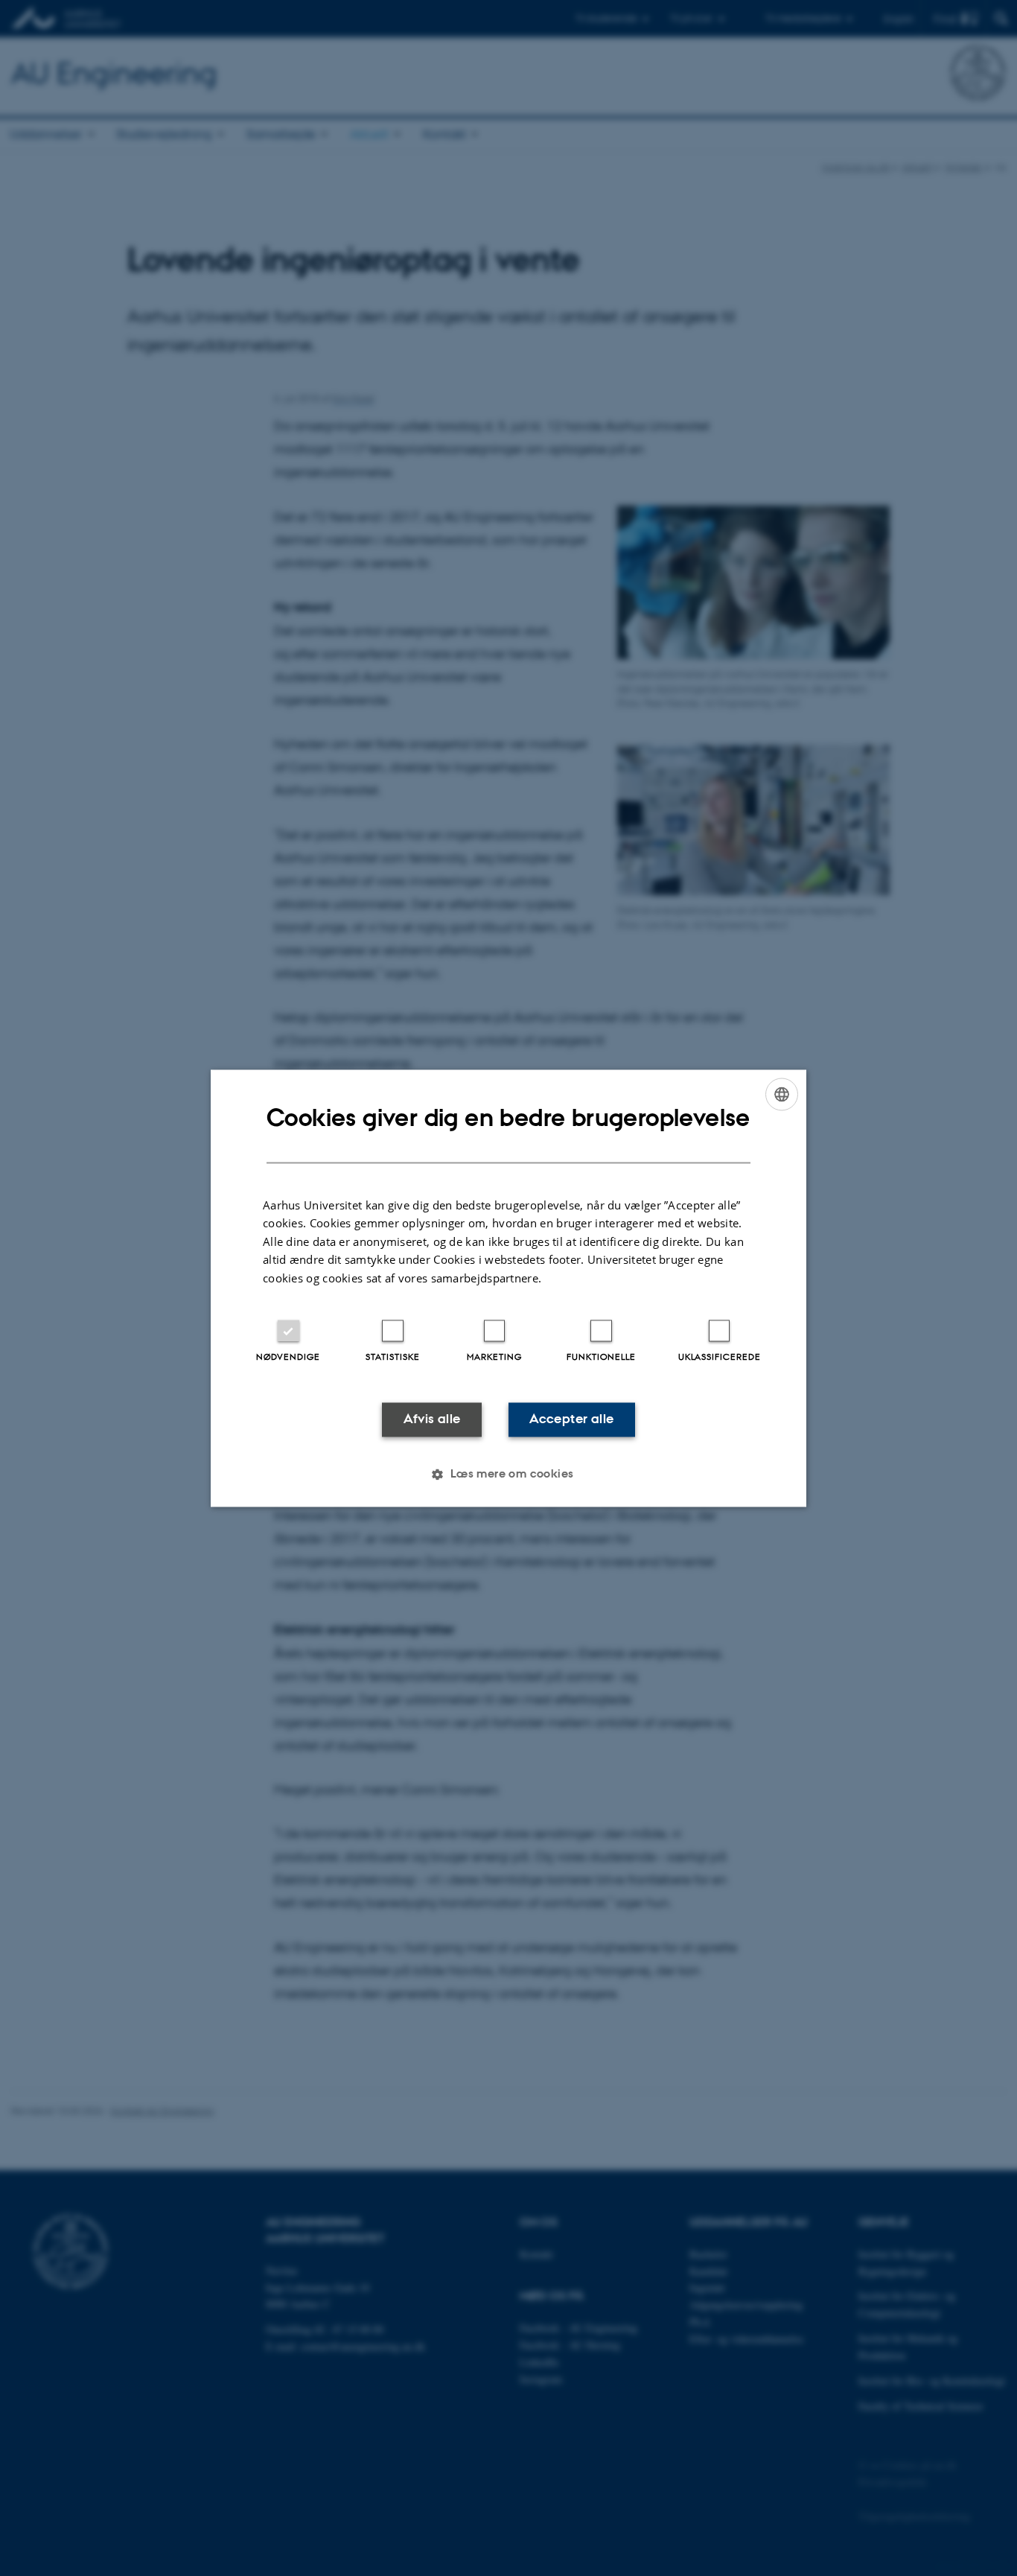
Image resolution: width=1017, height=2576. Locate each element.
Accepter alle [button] (571, 1419)
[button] (508, 1474)
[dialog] (508, 1288)
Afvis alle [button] (432, 1419)
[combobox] (782, 1094)
